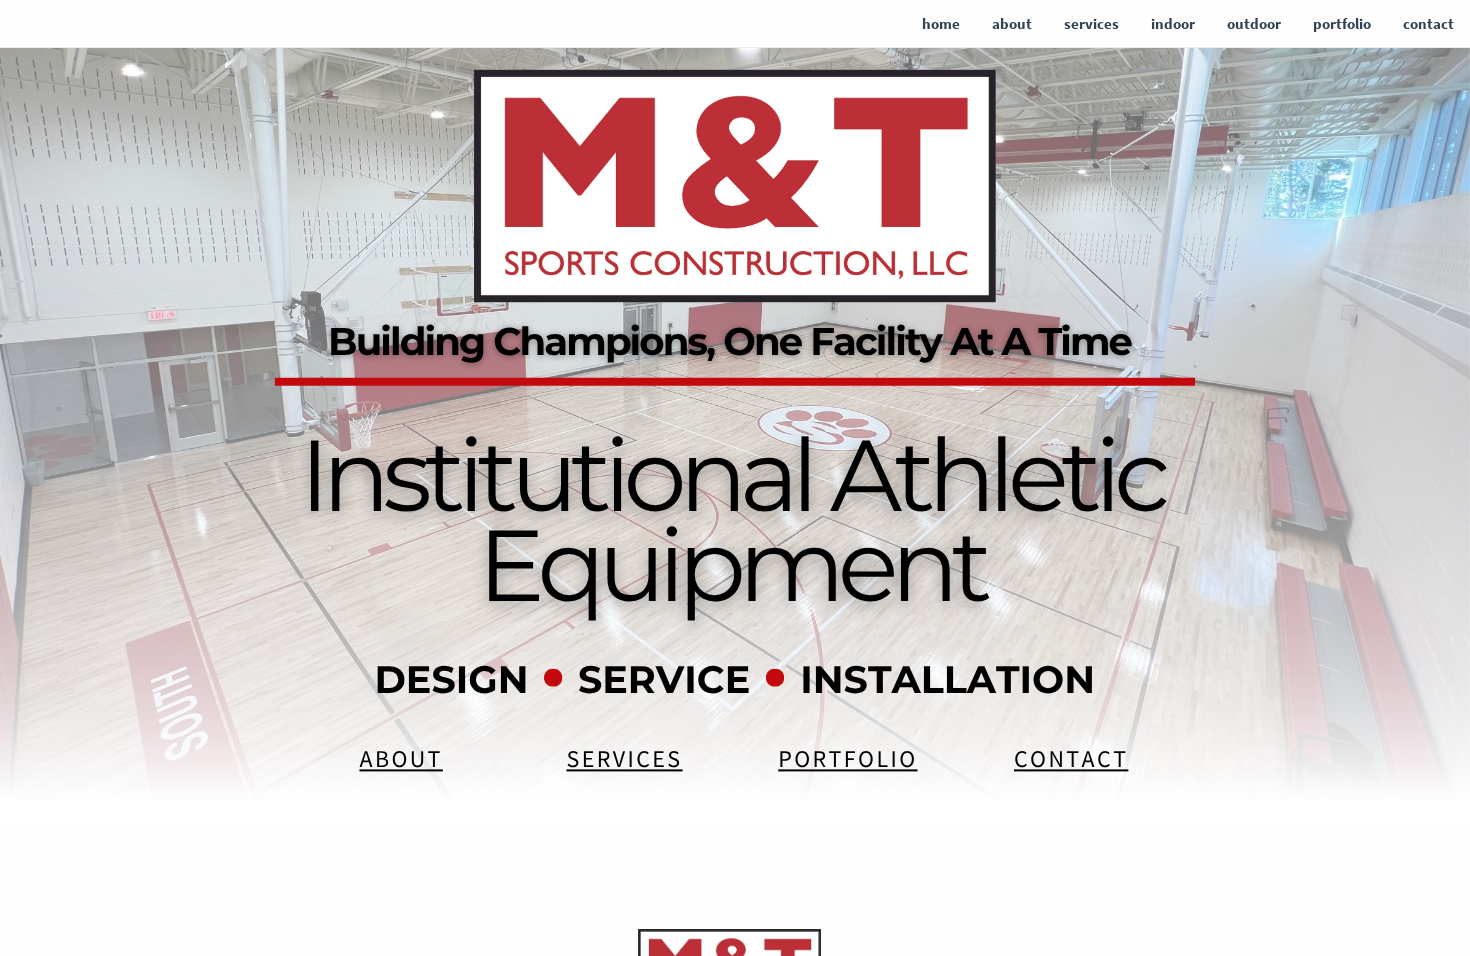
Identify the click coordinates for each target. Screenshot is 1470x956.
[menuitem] (941, 24)
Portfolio (847, 758)
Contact (1071, 758)
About (400, 758)
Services (624, 758)
